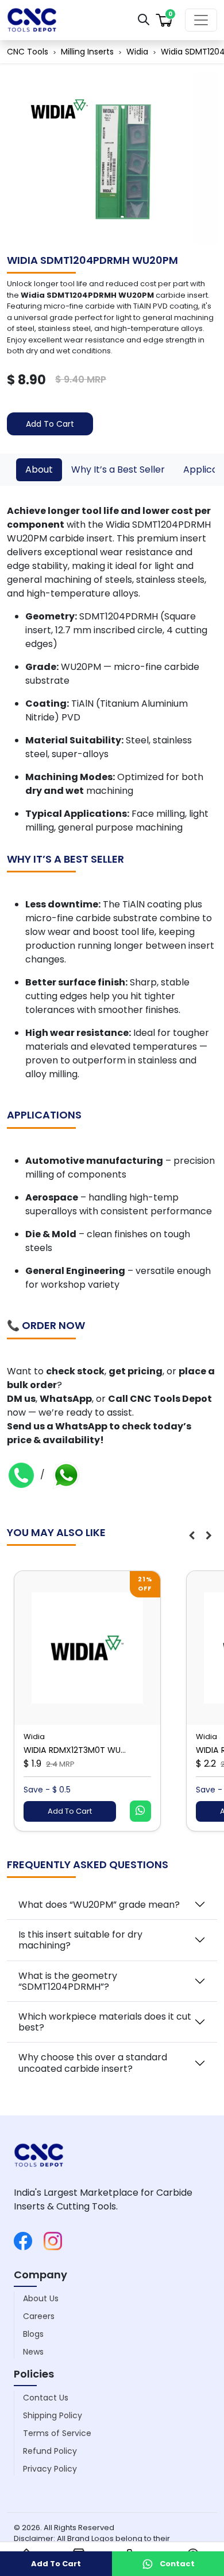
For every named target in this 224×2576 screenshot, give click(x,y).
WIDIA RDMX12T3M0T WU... (75, 1750)
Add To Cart (50, 424)
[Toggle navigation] (201, 20)
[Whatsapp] (66, 1474)
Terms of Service (57, 2433)
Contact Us (46, 2398)
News (33, 2352)
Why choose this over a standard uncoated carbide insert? (93, 2063)
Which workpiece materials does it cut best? (105, 2022)
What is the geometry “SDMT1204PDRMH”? (68, 1981)
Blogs (33, 2334)
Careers (39, 2316)
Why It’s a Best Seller (118, 469)
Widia (137, 52)
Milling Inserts (87, 52)
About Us (41, 2298)
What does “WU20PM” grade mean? (99, 1905)
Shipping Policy (53, 2415)
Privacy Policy (50, 2469)
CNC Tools (28, 52)
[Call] (21, 1474)
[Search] (144, 19)
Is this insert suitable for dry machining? (80, 1940)
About (39, 469)
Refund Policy (50, 2451)
